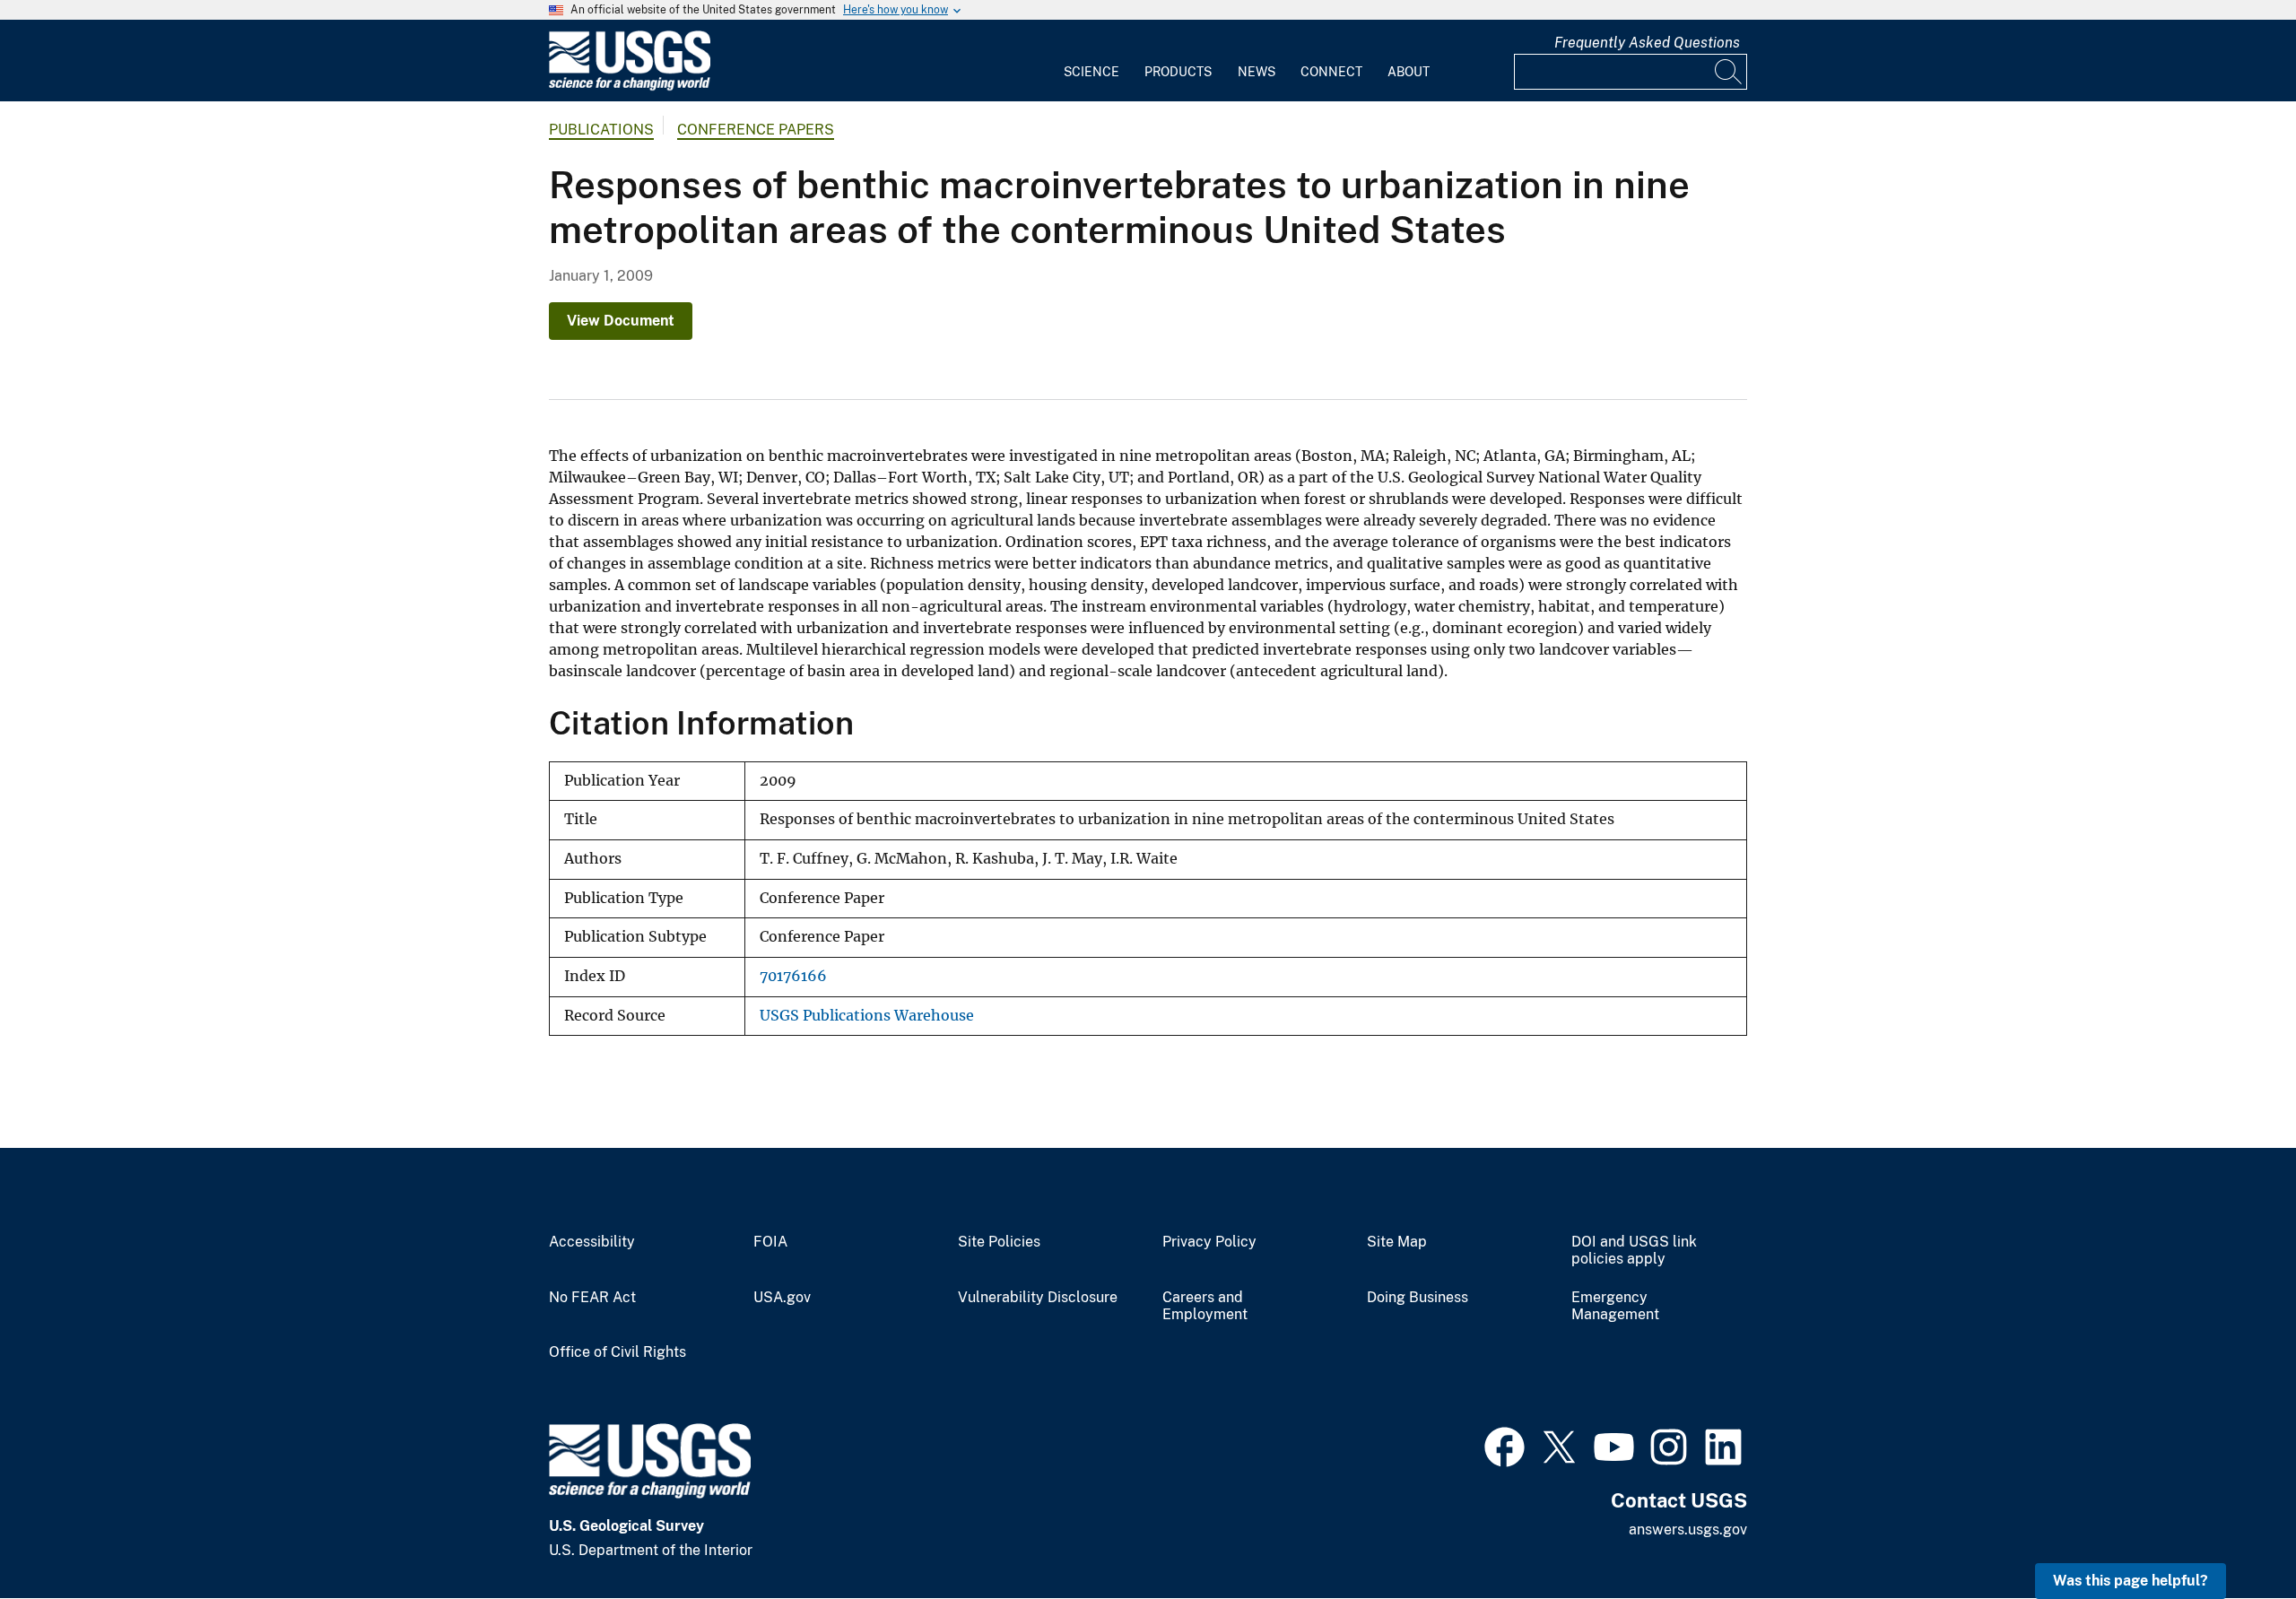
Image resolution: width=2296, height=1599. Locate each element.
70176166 (793, 976)
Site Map (1397, 1242)
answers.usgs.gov (1688, 1529)
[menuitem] (1091, 61)
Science (1091, 72)
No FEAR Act (592, 1298)
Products (1178, 72)
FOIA (770, 1242)
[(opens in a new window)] (1505, 1445)
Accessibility (592, 1242)
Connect (1331, 72)
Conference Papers (756, 130)
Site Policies (999, 1242)
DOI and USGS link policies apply (1634, 1251)
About (1409, 72)
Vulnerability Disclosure (1038, 1298)
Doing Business (1418, 1298)
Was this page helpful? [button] (2131, 1581)
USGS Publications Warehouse (867, 1016)
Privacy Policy (1209, 1242)
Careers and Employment (1205, 1306)
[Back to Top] (2231, 1534)
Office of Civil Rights (617, 1352)
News (1257, 72)
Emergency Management (1615, 1306)
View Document (621, 321)
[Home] (630, 87)
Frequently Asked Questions (1647, 43)
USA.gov (782, 1298)
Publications (601, 130)
